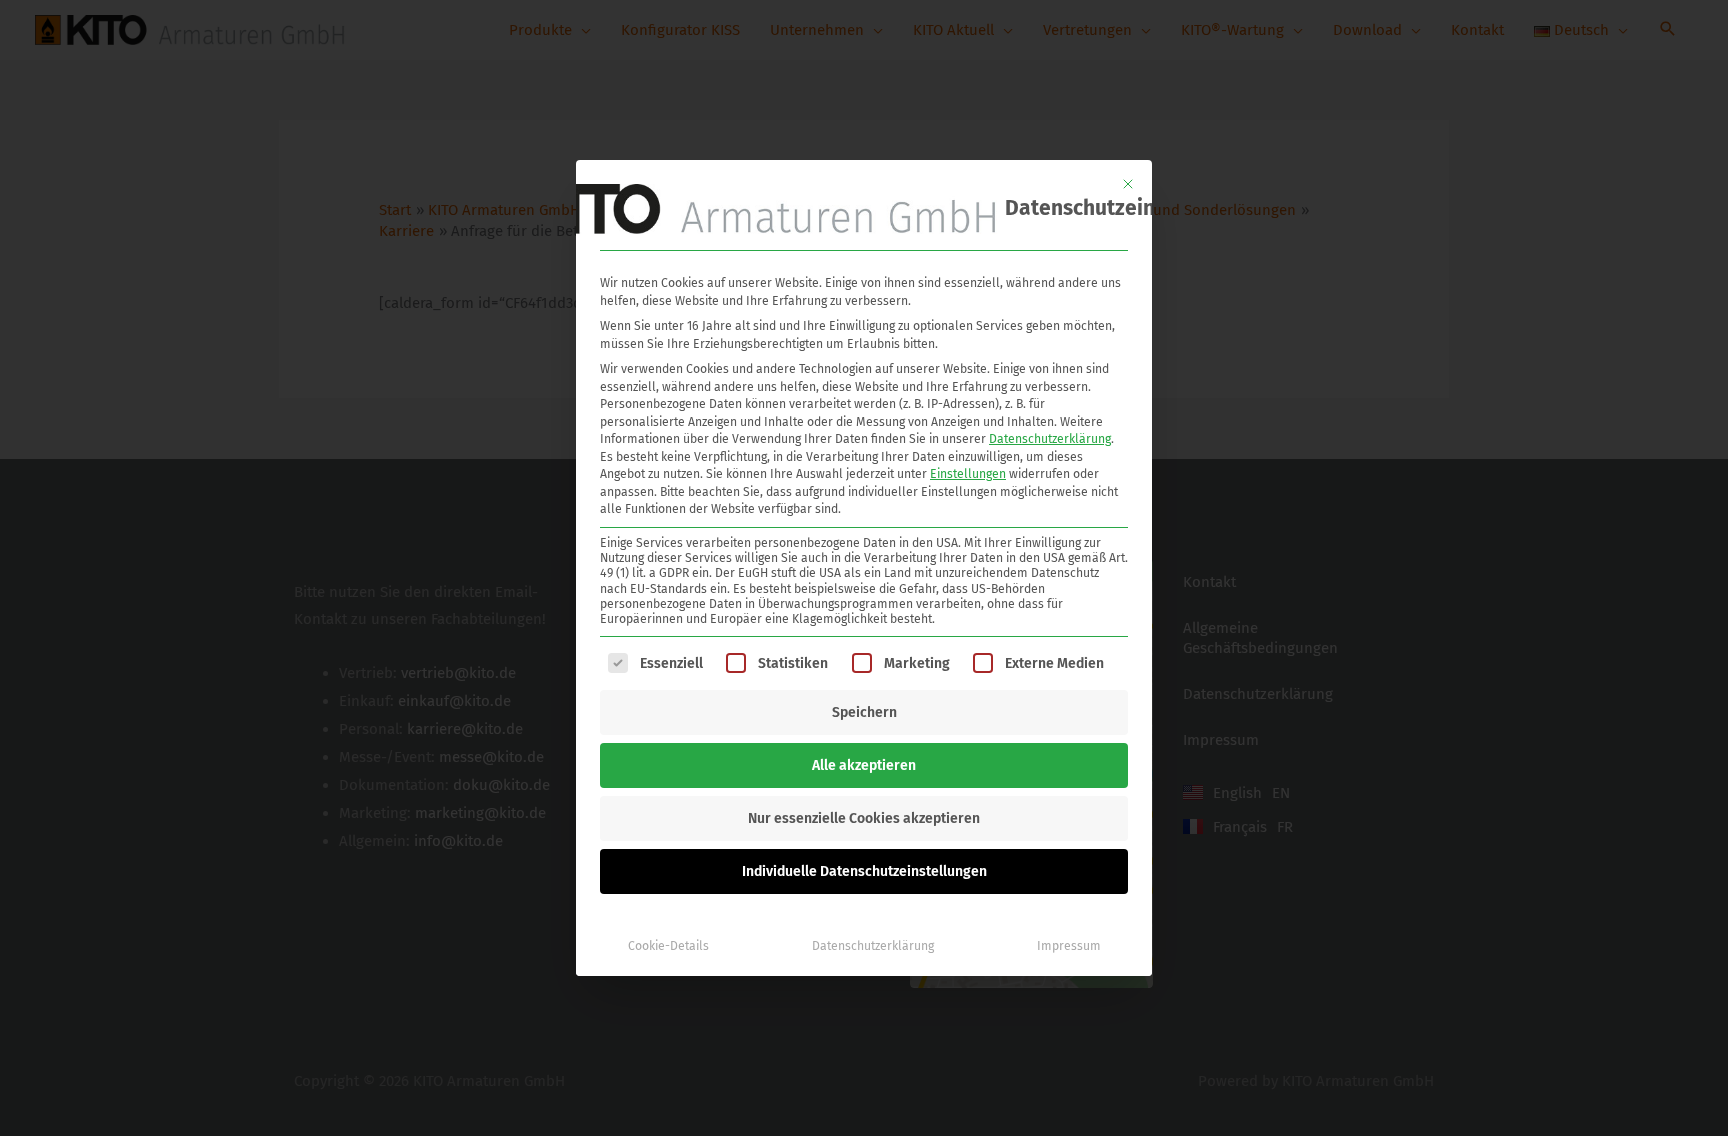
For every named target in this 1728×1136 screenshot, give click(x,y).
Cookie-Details (668, 946)
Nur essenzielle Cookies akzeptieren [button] (864, 818)
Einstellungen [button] (968, 474)
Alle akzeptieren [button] (864, 765)
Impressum (1069, 946)
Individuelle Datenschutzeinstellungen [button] (864, 871)
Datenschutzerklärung (1050, 439)
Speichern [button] (864, 712)
